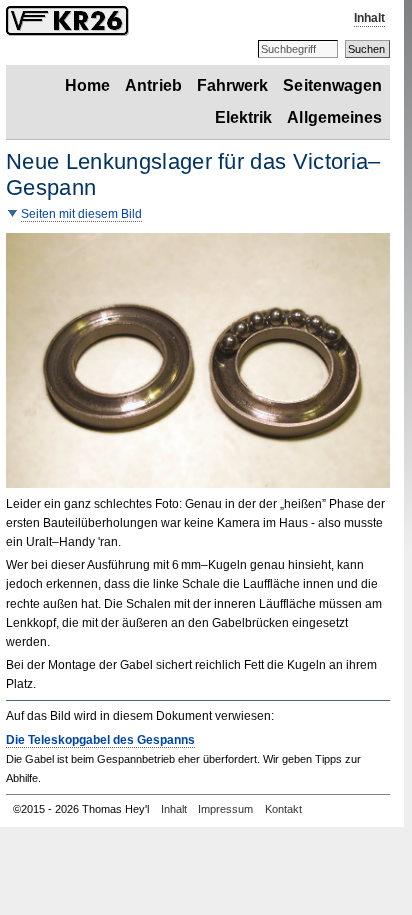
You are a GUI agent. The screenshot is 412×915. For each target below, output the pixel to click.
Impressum (225, 809)
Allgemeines (334, 117)
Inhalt (369, 18)
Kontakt (283, 809)
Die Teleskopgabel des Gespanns (100, 740)
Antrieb (153, 85)
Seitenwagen (332, 85)
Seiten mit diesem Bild (81, 214)
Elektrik (244, 117)
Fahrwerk (233, 85)
